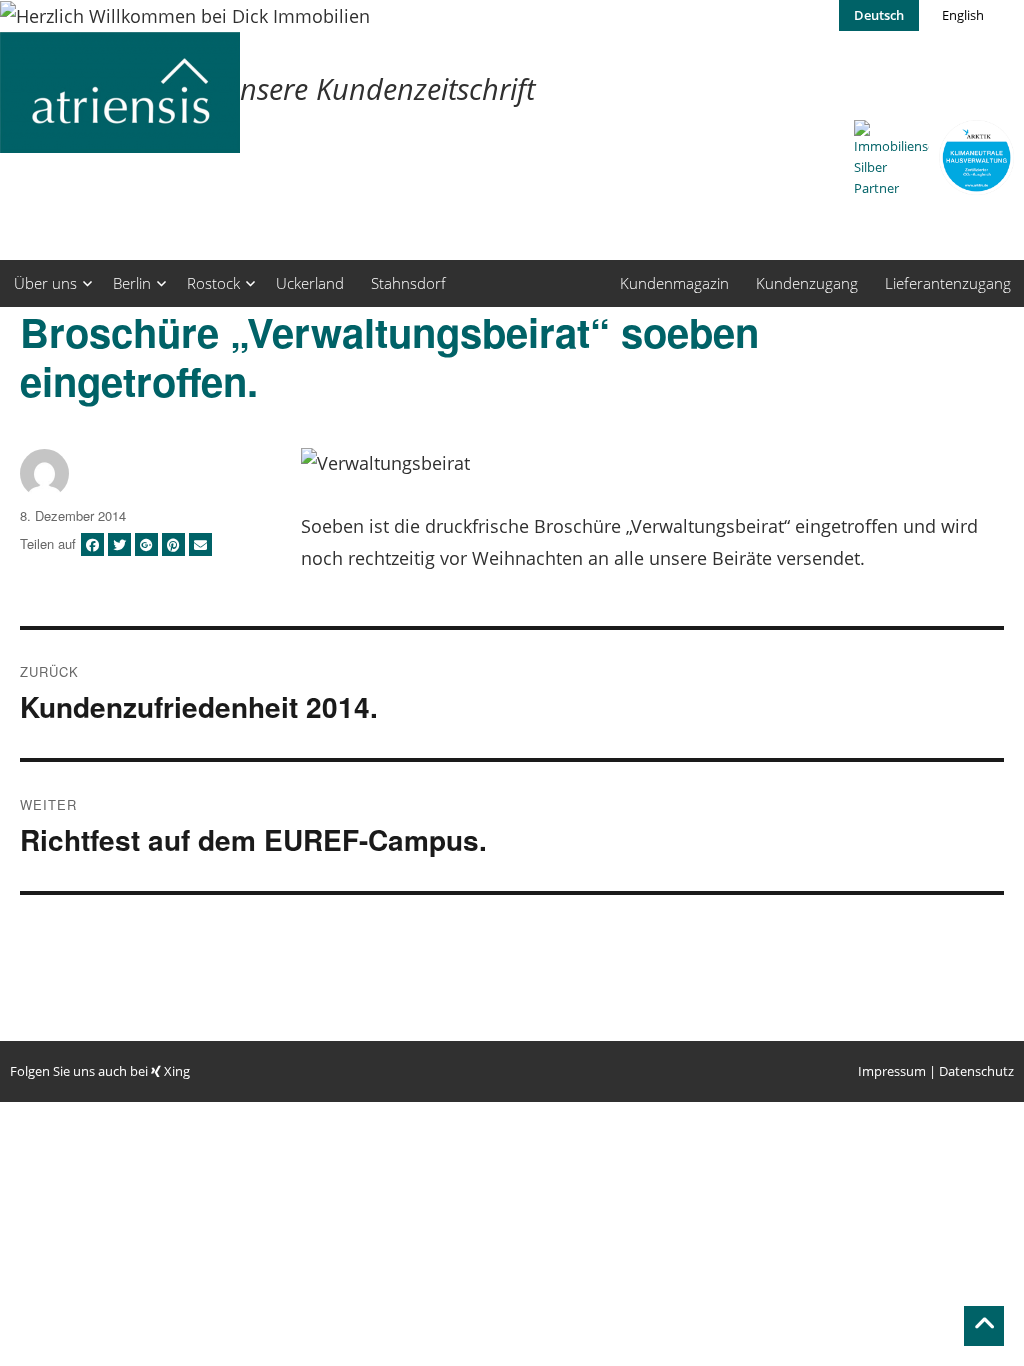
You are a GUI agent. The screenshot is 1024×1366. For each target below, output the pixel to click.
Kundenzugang (807, 283)
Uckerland (310, 283)
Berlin (132, 283)
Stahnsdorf (408, 283)
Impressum (892, 1071)
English (963, 15)
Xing (175, 1071)
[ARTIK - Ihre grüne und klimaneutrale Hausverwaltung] (976, 157)
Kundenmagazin (674, 283)
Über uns (45, 283)
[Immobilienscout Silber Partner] (891, 159)
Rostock (213, 283)
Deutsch (879, 15)
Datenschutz (976, 1071)
